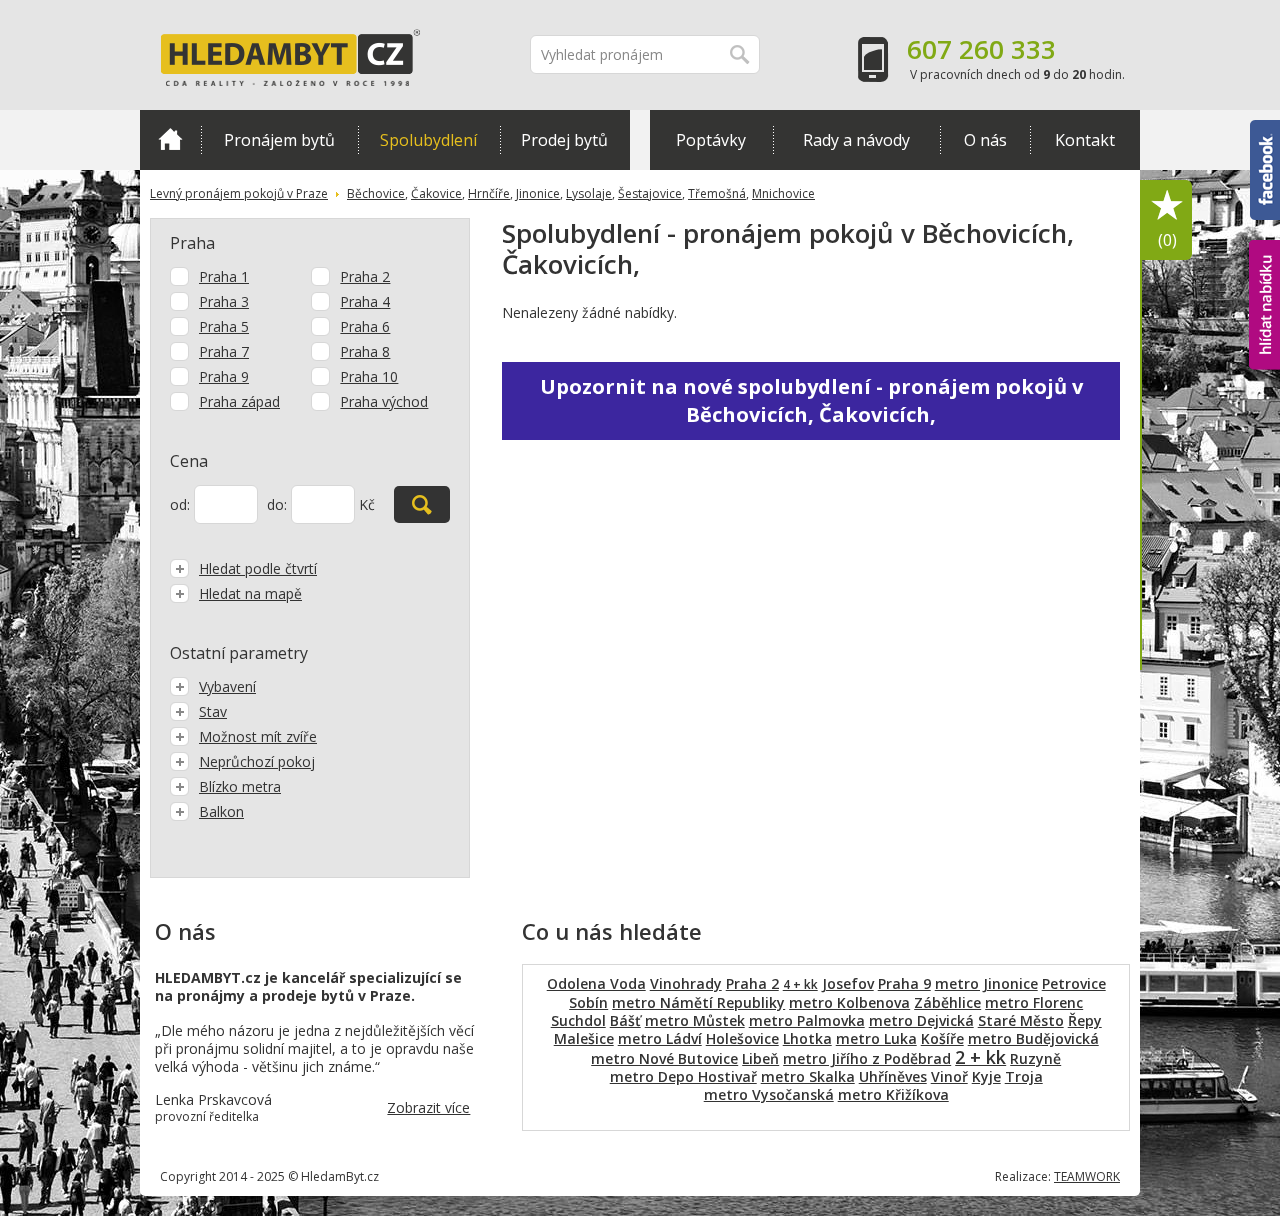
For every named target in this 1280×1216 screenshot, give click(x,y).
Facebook (1265, 129)
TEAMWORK (1087, 1176)
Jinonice (538, 193)
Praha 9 (224, 376)
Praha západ (239, 401)
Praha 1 (224, 276)
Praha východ (384, 401)
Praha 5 (224, 326)
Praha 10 (369, 376)
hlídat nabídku (1264, 267)
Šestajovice (650, 193)
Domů (170, 140)
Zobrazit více (428, 1107)
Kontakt (1085, 140)
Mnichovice (783, 193)
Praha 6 (365, 326)
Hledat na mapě (250, 593)
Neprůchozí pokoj (257, 761)
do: (277, 504)
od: (180, 504)
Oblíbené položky (1167, 240)
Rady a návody (856, 140)
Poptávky (711, 140)
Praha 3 (224, 301)
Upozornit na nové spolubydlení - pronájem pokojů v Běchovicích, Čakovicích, (811, 400)
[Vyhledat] (422, 504)
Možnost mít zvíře (258, 736)
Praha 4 (365, 301)
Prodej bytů (564, 140)
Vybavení (227, 686)
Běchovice (376, 193)
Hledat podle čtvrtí (258, 568)
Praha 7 (224, 351)
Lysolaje (589, 193)
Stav (213, 711)
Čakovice (436, 193)
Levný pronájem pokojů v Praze (239, 193)
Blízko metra (240, 786)
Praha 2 (365, 276)
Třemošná (717, 193)
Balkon (221, 811)
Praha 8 (365, 351)
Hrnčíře (489, 193)
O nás (985, 140)
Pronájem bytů (279, 140)
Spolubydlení (428, 140)
